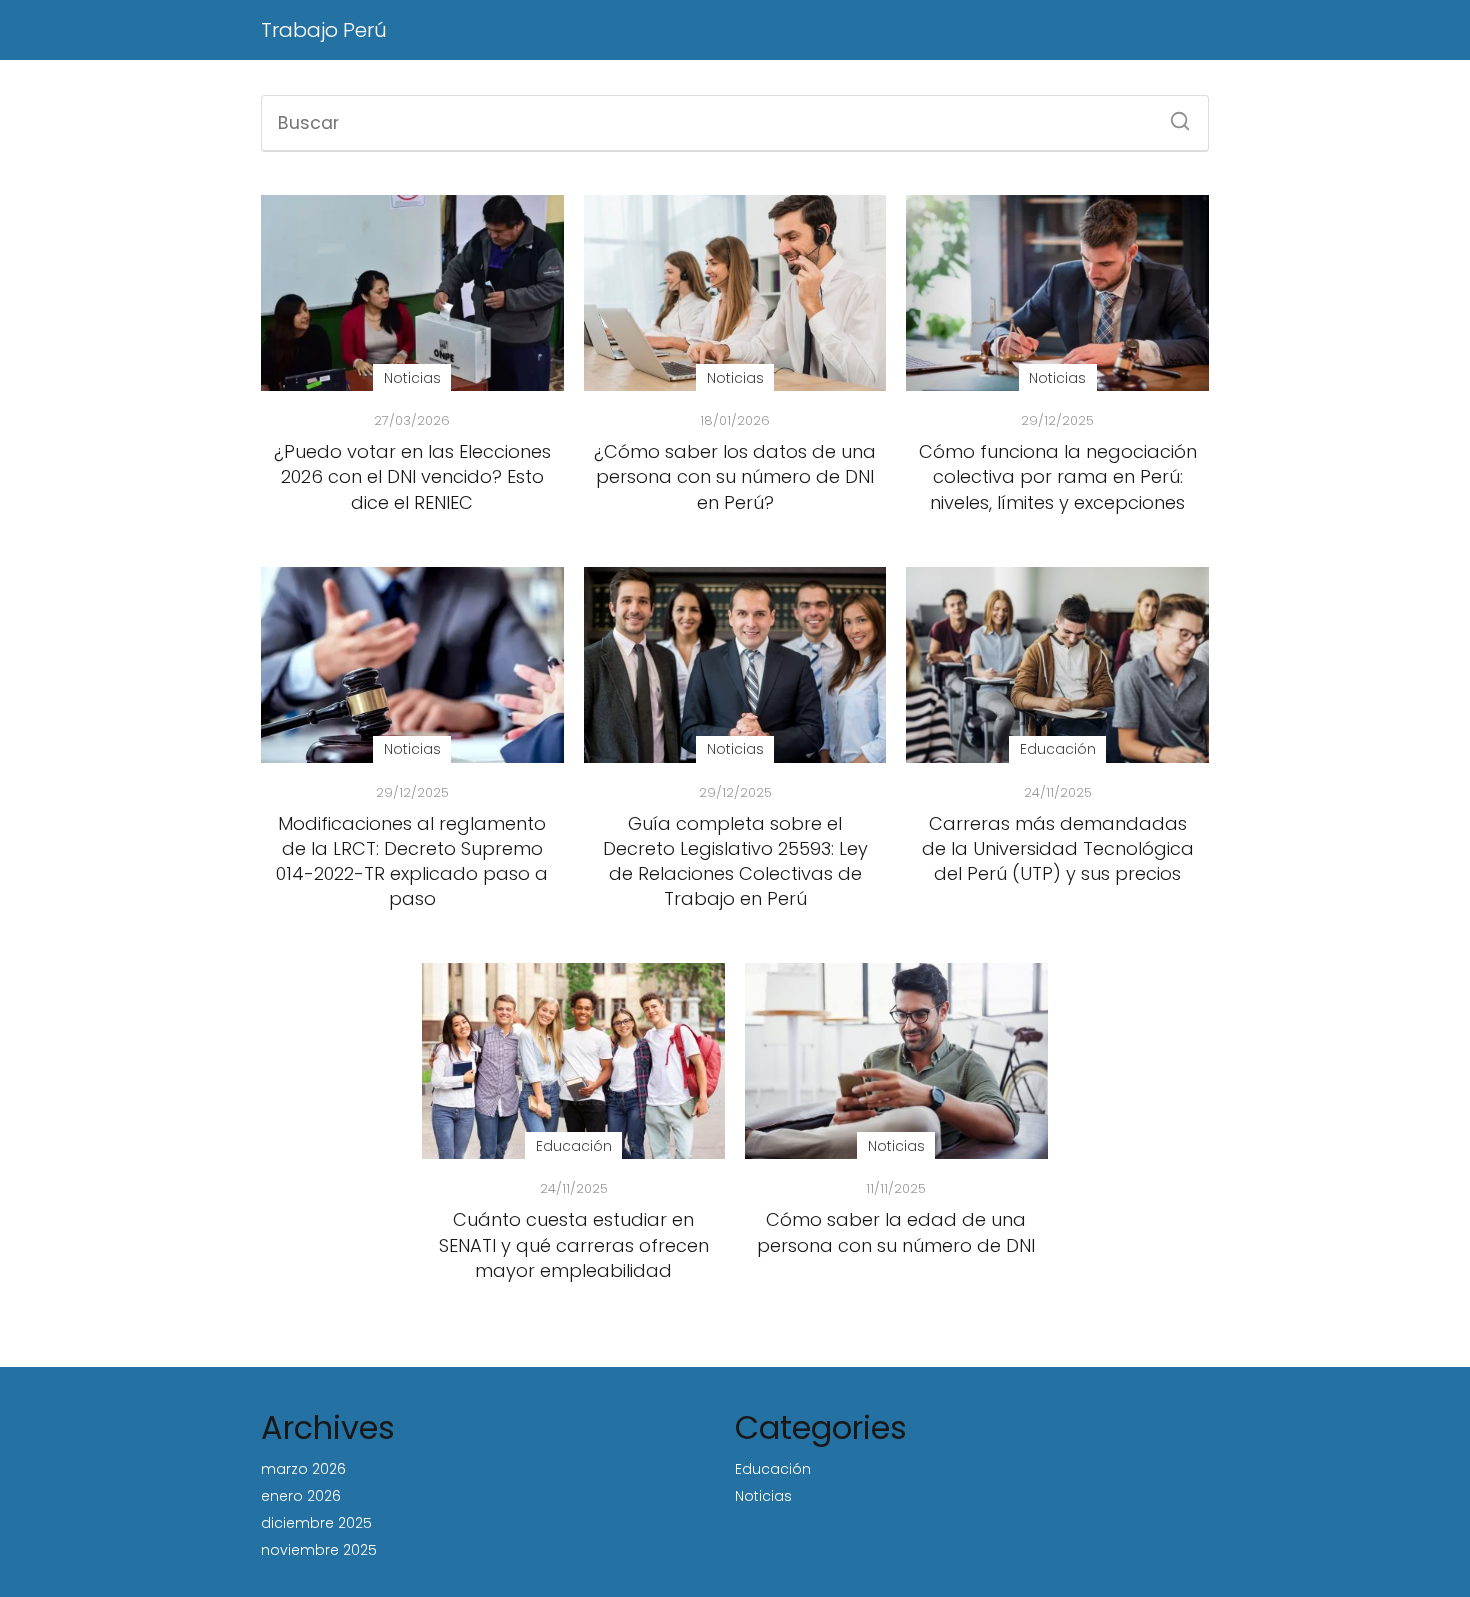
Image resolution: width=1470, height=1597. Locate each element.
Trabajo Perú (324, 30)
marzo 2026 (303, 1469)
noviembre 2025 (319, 1550)
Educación (773, 1469)
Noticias (763, 1496)
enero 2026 (301, 1496)
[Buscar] (1173, 115)
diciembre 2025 (316, 1523)
